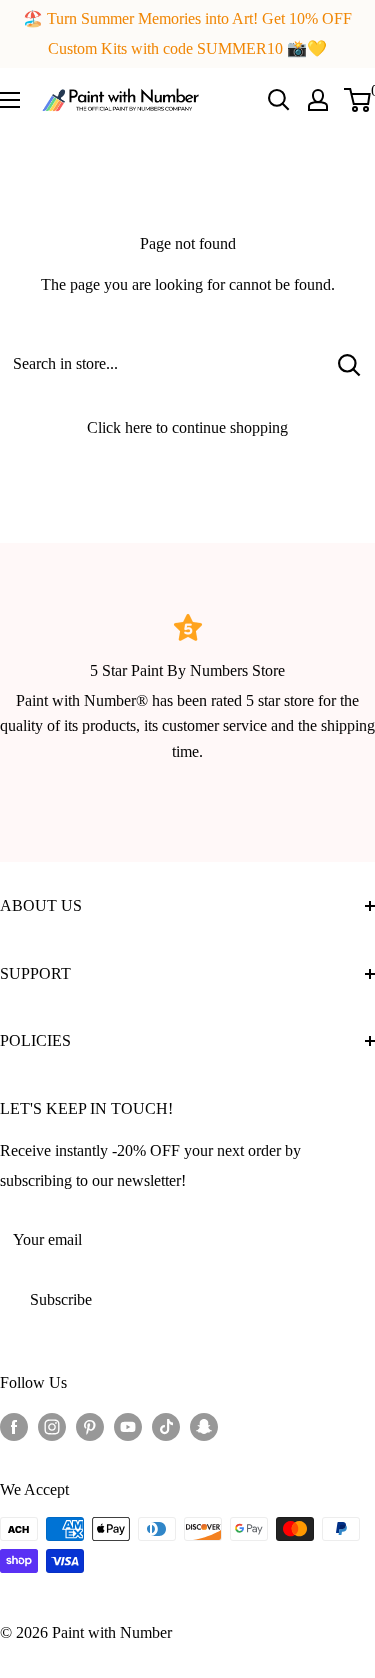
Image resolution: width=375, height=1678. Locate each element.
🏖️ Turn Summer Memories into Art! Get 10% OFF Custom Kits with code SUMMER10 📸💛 (187, 33)
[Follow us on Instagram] (52, 1425)
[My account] (318, 100)
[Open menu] (10, 100)
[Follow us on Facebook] (14, 1425)
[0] (358, 100)
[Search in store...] (349, 364)
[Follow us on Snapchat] (204, 1425)
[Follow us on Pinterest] (90, 1425)
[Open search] (279, 100)
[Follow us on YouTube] (128, 1425)
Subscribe (61, 1299)
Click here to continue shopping (187, 427)
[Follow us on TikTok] (166, 1425)
